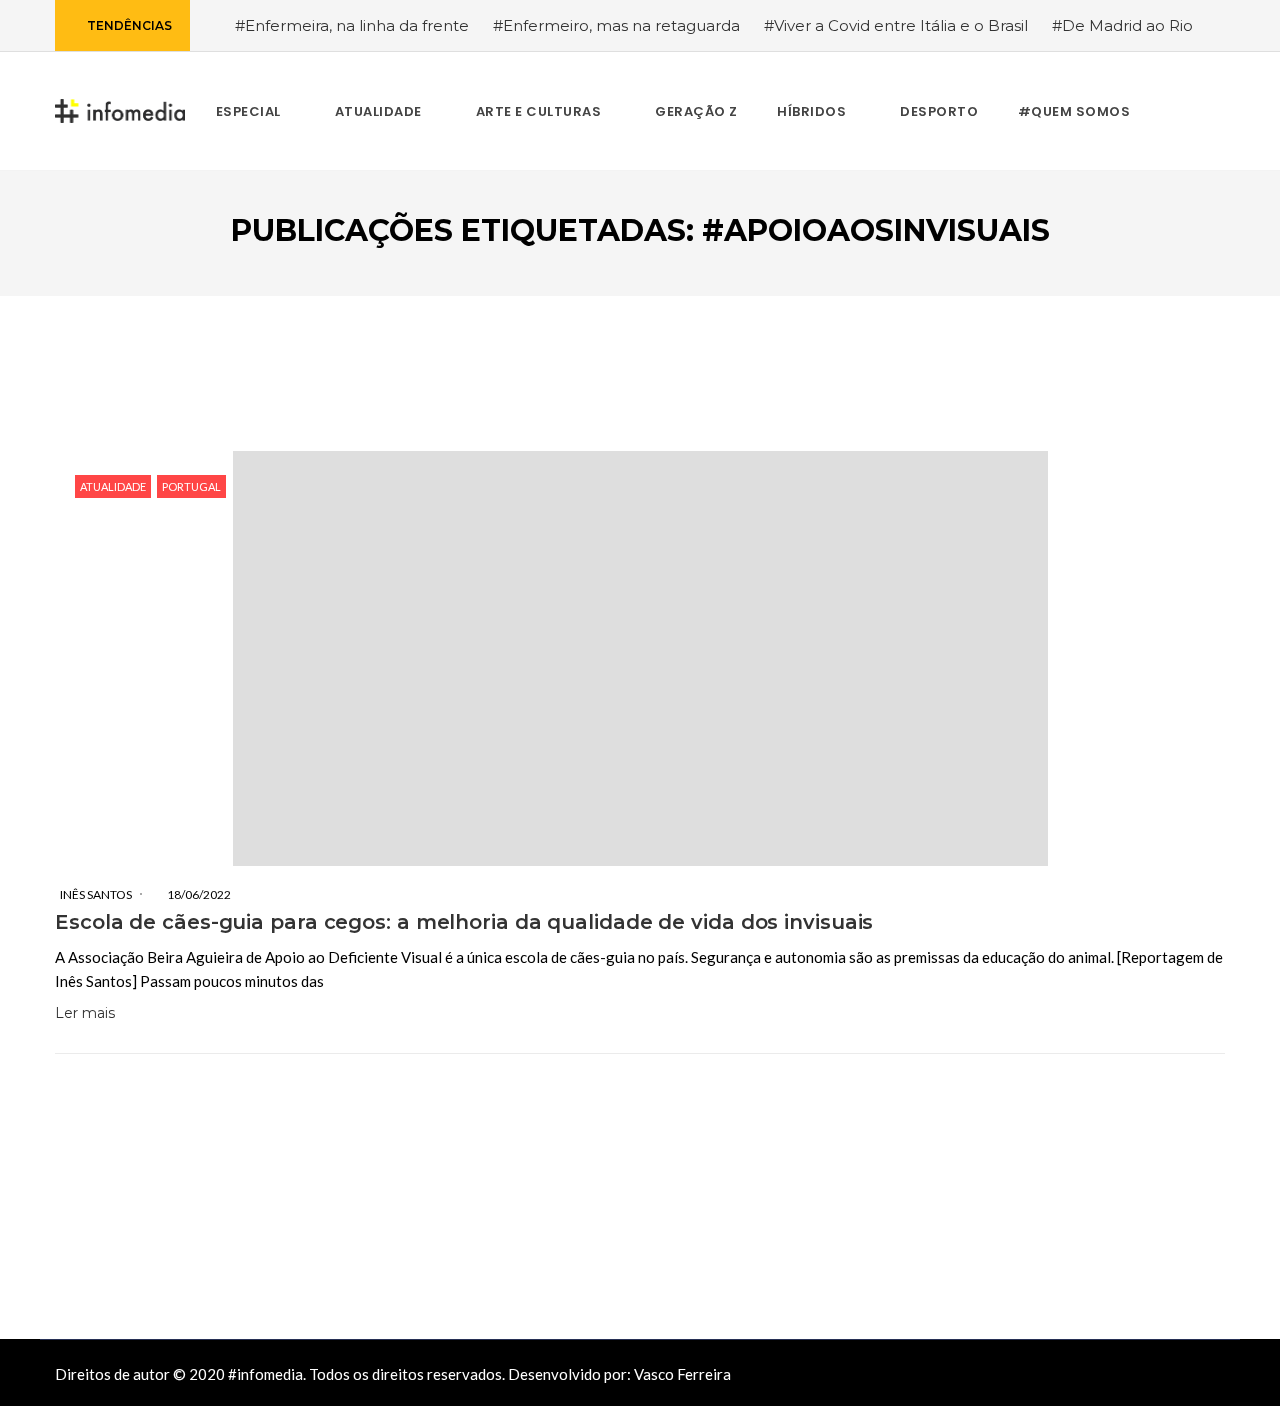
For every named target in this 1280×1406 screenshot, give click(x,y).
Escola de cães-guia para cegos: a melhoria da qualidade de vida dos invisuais (464, 922)
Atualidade (113, 486)
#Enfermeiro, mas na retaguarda (616, 25)
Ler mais (85, 1013)
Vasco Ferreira (682, 1374)
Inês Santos (96, 894)
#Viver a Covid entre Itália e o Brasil (896, 25)
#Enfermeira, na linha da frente (352, 25)
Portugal (191, 486)
